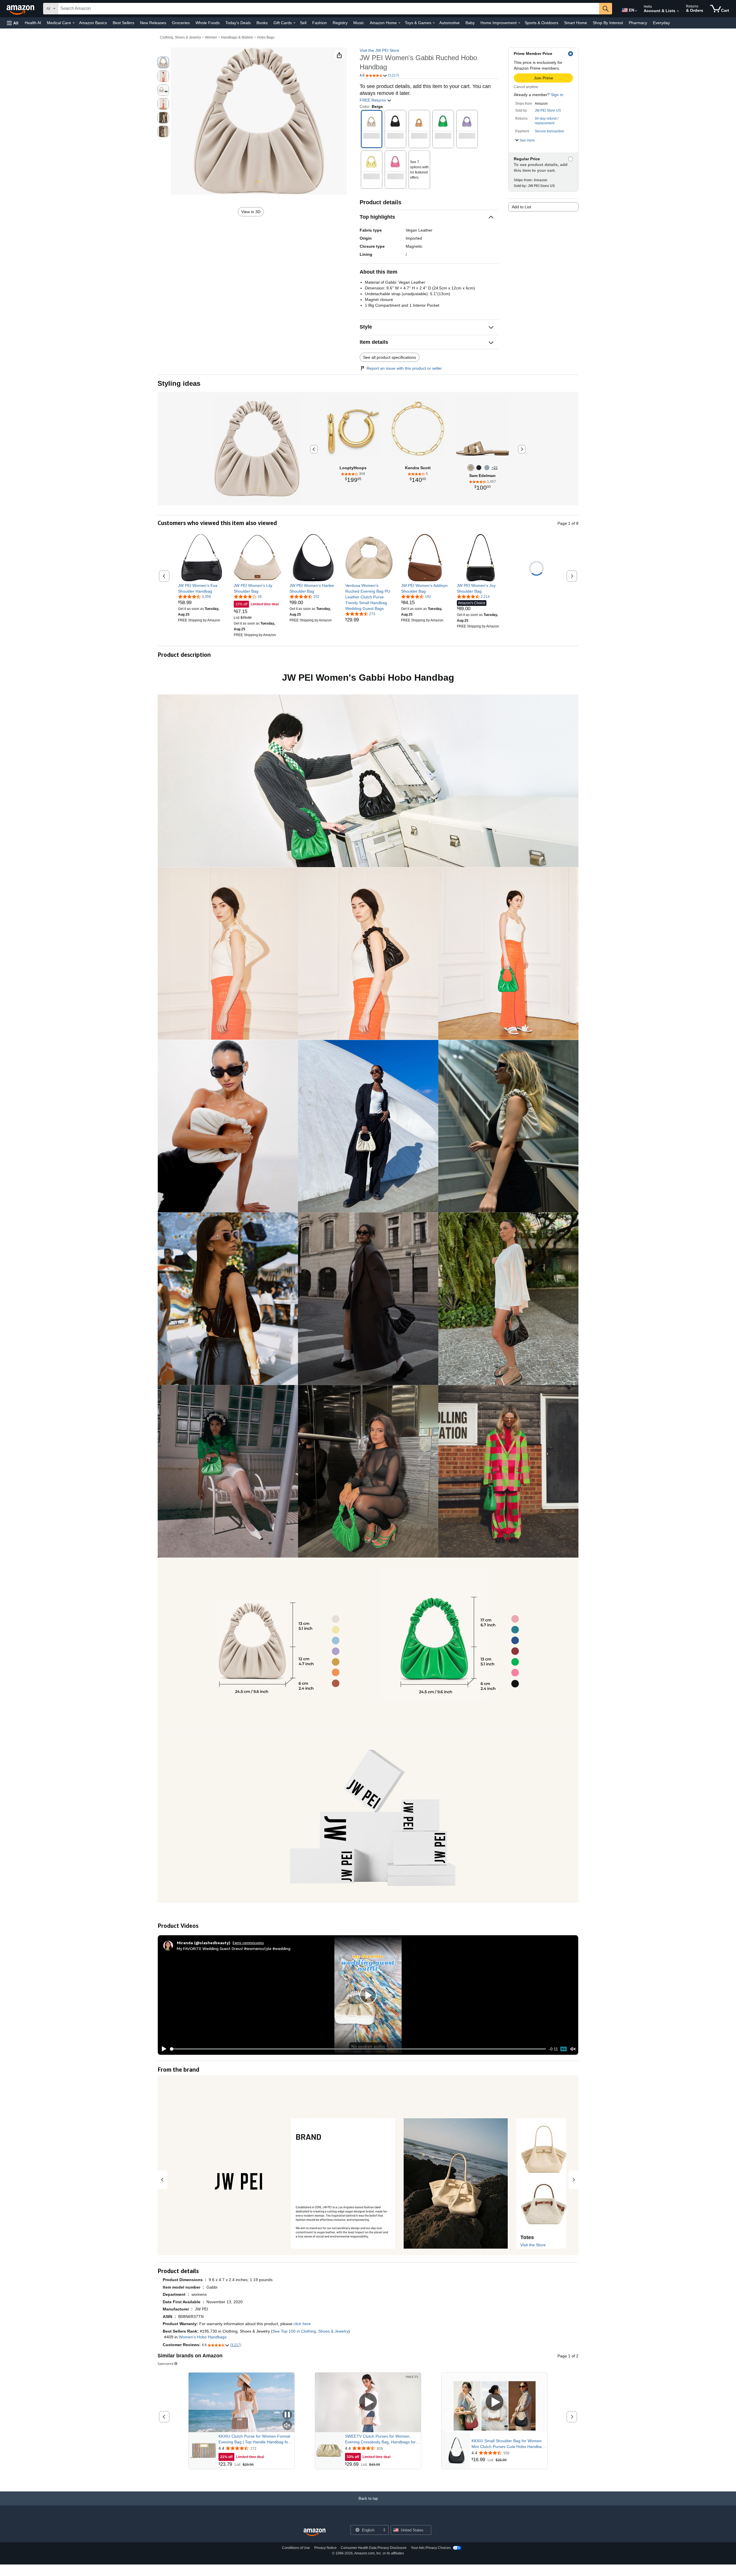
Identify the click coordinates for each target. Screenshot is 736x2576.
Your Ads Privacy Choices (431, 2548)
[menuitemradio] (563, 2049)
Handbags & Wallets (237, 37)
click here (302, 2324)
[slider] (358, 2049)
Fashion (320, 23)
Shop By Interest (608, 23)
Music (359, 23)
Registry (340, 23)
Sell (303, 23)
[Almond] (471, 468)
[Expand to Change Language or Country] (636, 11)
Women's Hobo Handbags (203, 2337)
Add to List (521, 207)
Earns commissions (248, 1943)
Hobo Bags (266, 37)
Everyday (661, 23)
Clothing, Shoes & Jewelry (180, 37)
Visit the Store (533, 2245)
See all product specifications (390, 357)
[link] (202, 588)
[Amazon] (21, 9)
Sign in (557, 95)
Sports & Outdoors (542, 23)
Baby (470, 23)
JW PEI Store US (548, 110)
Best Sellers (123, 23)
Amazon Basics (93, 23)
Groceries (181, 23)
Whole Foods (208, 23)
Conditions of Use (296, 2548)
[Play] (162, 2049)
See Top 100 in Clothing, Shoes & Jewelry (310, 2331)
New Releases (153, 23)
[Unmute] (573, 2049)
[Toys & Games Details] (434, 23)
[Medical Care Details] (74, 23)
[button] (13, 23)
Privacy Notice (325, 2548)
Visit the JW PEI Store (379, 50)
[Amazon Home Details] (399, 23)
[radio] (163, 62)
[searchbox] (329, 9)
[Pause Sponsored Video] (287, 2415)
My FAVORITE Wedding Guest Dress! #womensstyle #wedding (234, 1948)
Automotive (450, 23)
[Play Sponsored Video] (368, 2402)
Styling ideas (179, 383)
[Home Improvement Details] (519, 23)
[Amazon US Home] (315, 2532)
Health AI (33, 23)
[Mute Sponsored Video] (287, 2426)
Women (211, 37)
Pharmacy (638, 23)
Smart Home (576, 23)
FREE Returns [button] (373, 100)
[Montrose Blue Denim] (487, 468)
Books (262, 23)
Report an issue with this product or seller (404, 368)
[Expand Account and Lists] (678, 11)
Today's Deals (238, 23)
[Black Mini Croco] (479, 468)
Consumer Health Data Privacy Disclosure (374, 2548)
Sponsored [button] (165, 2364)
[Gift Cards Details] (294, 23)
